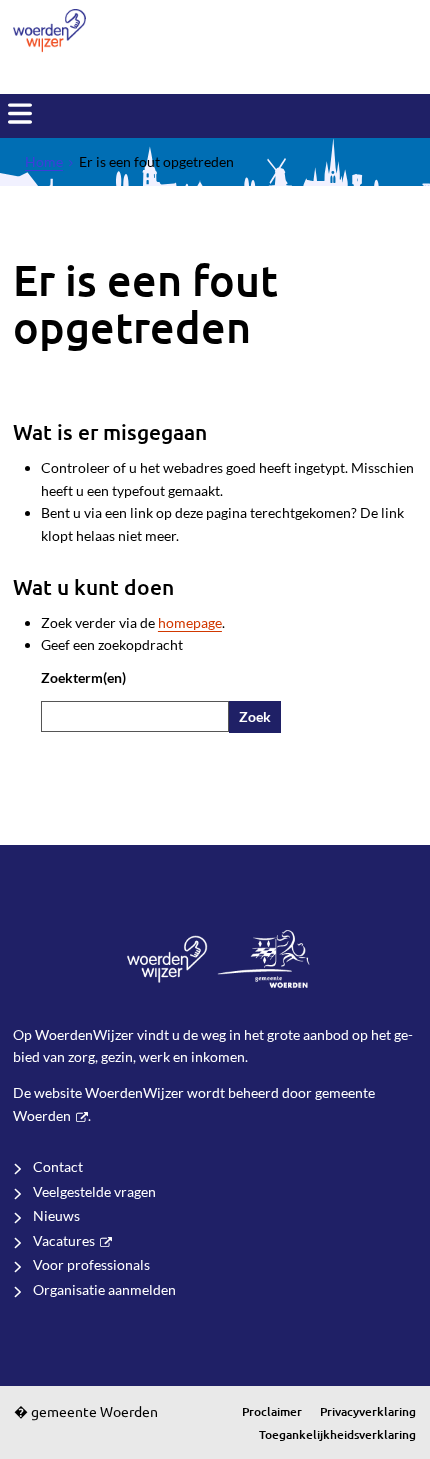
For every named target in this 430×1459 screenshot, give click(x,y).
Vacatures (64, 1240)
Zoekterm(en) (83, 677)
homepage (190, 622)
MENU (20, 114)
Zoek (255, 716)
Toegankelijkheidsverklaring (337, 1434)
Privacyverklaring (368, 1411)
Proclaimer (272, 1411)
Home (44, 161)
